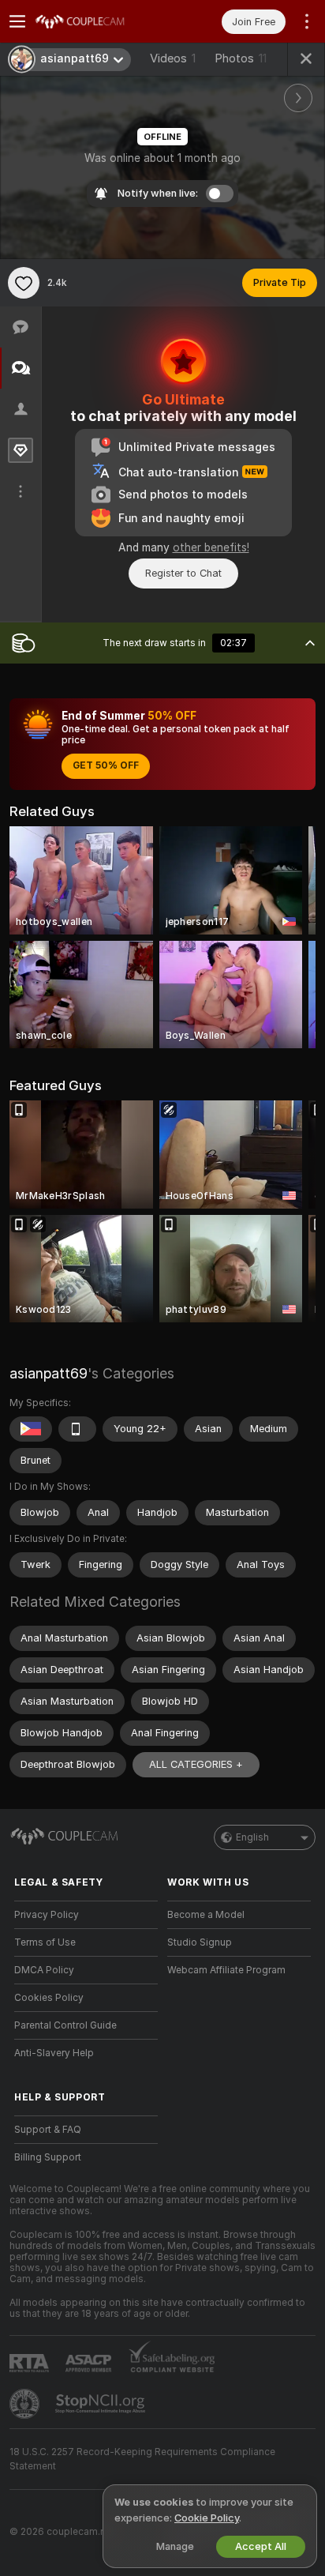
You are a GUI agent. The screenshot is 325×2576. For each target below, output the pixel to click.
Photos (241, 58)
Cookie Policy (207, 2518)
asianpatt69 (49, 1373)
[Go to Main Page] (99, 21)
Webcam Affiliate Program (226, 1970)
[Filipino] (31, 1429)
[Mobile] (77, 1429)
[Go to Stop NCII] (102, 2404)
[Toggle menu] (17, 21)
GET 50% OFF (106, 765)
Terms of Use (45, 1942)
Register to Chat (183, 573)
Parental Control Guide (65, 2025)
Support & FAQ (48, 2130)
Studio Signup (200, 1942)
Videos (173, 58)
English (252, 1837)
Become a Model (206, 1915)
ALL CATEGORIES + (196, 1764)
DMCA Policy (44, 1970)
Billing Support (48, 2157)
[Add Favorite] (24, 283)
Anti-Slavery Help (54, 2053)
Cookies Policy (49, 1998)
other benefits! (211, 547)
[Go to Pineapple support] (26, 2404)
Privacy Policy (47, 1915)
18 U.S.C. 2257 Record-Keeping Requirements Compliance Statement (142, 2459)
